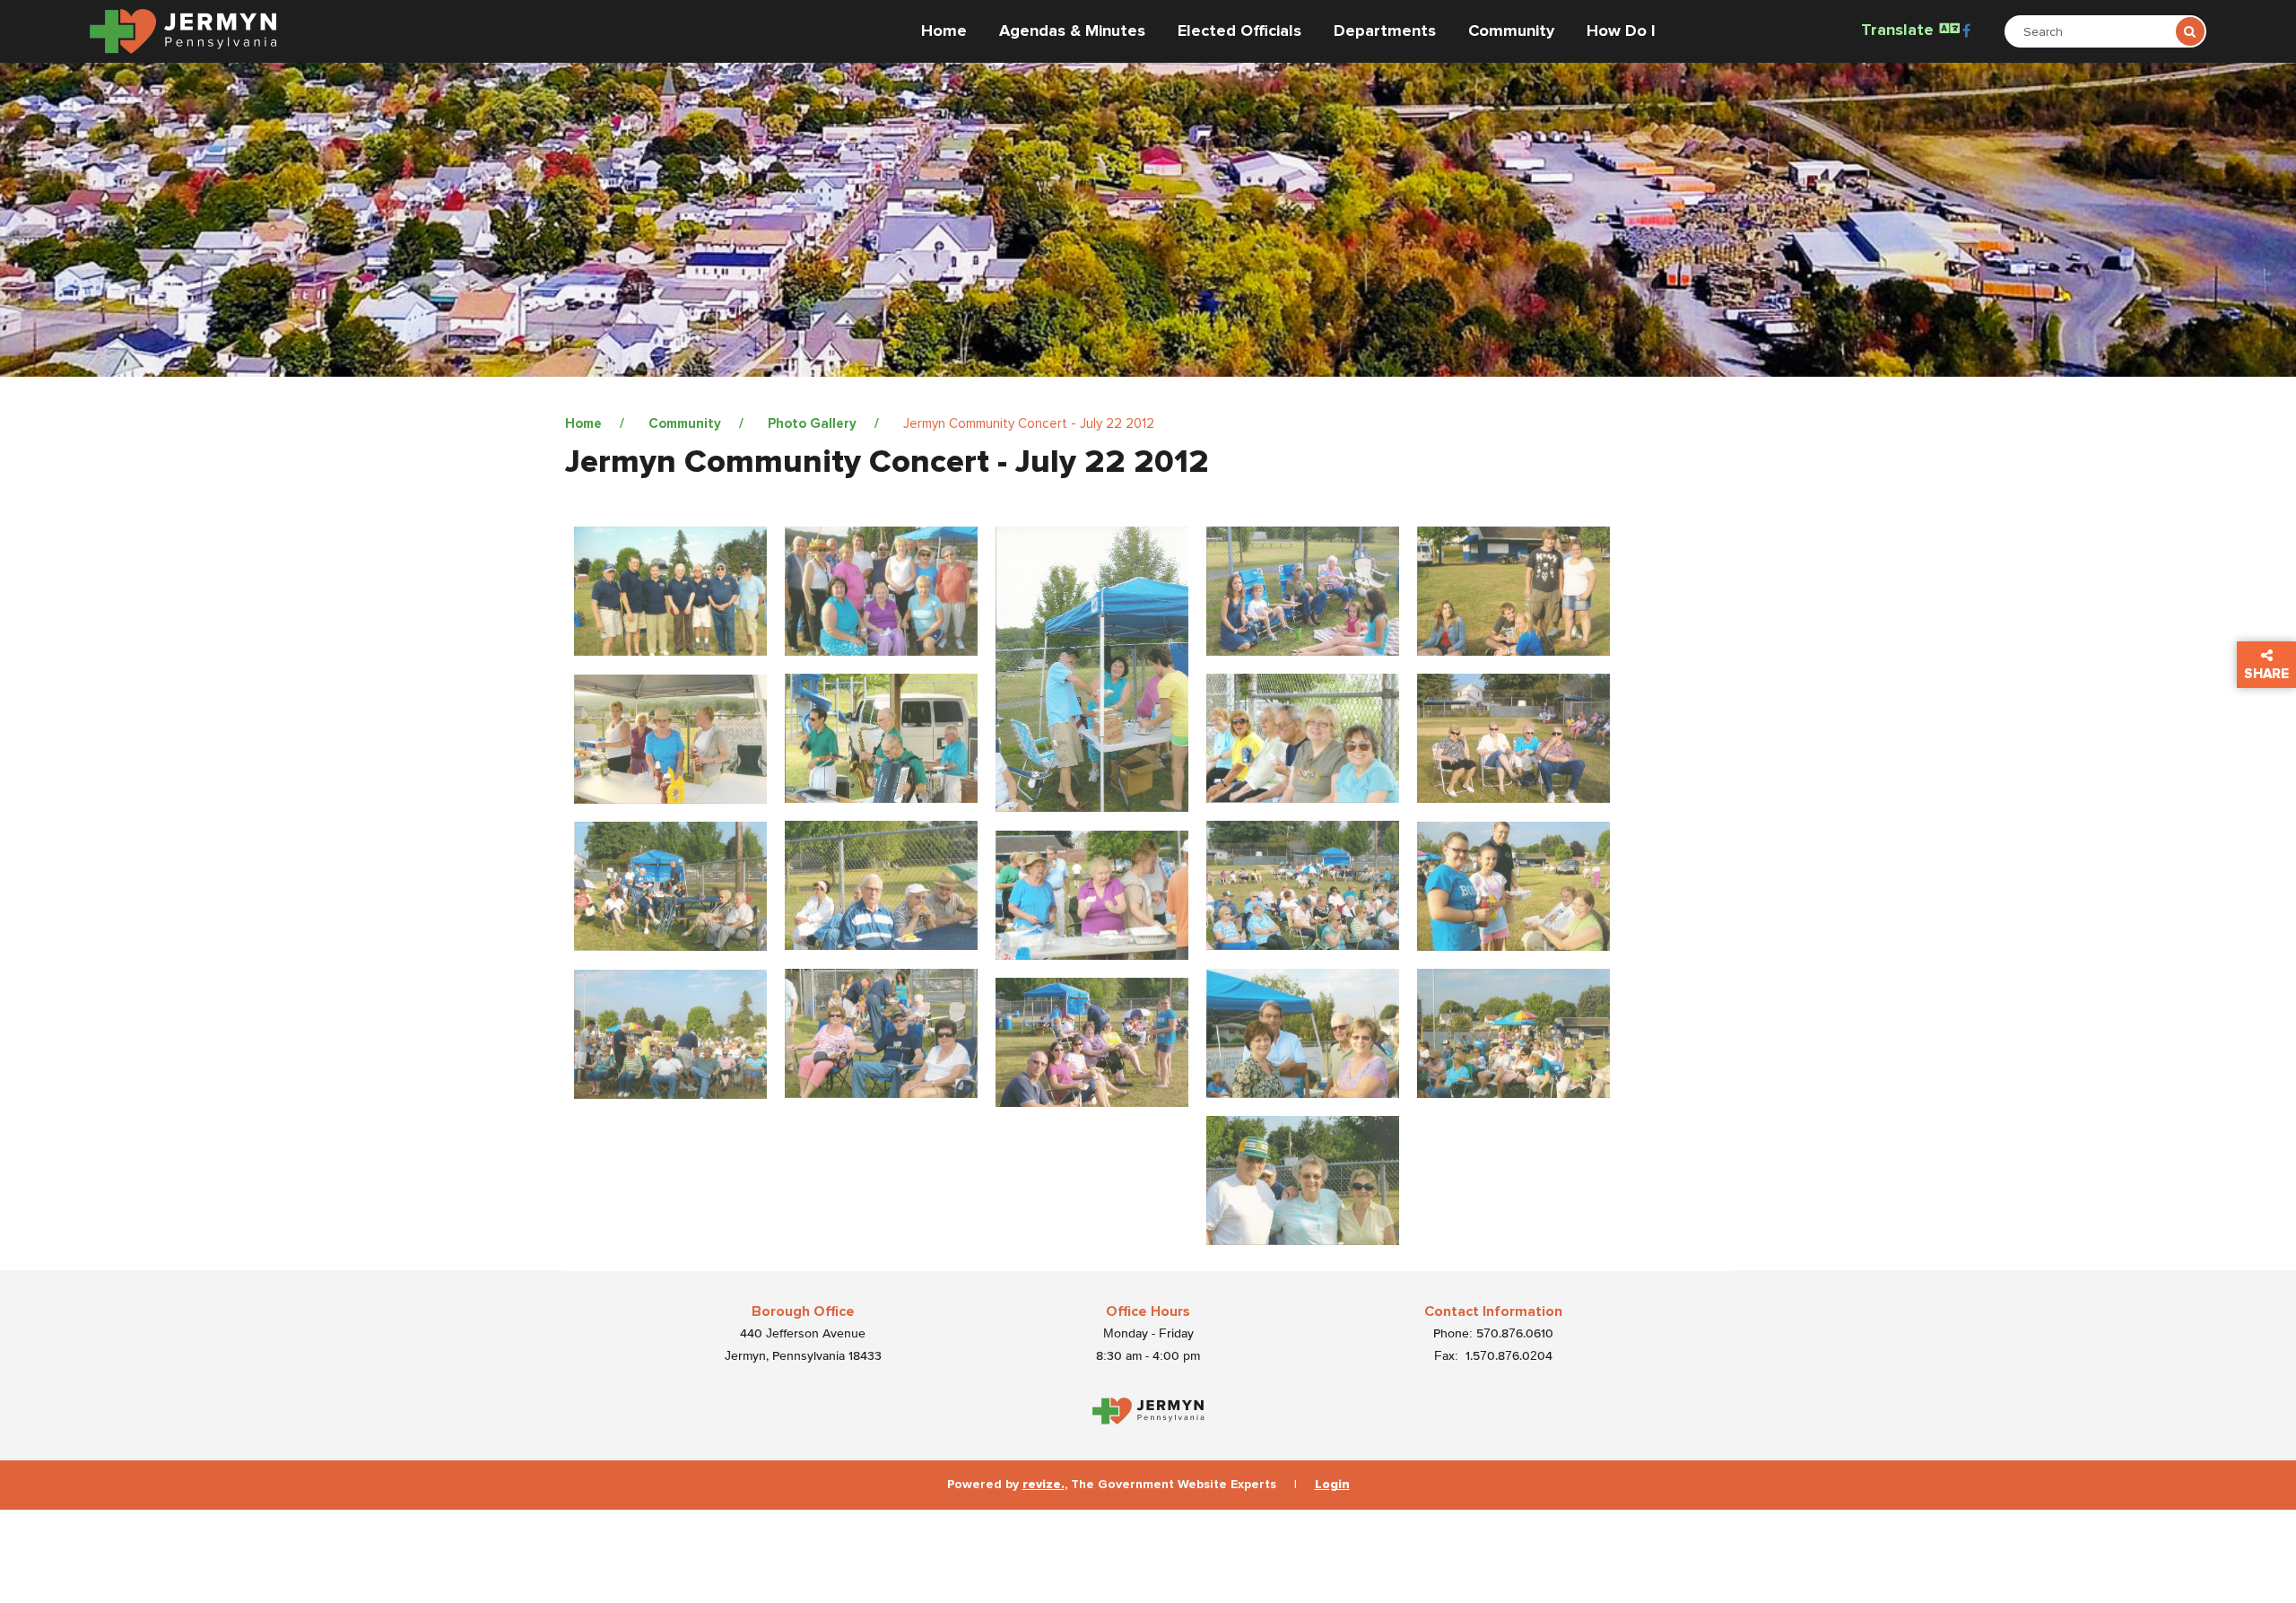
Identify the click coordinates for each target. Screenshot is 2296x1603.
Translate (1900, 30)
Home (944, 31)
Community (1511, 31)
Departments (1385, 31)
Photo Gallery (812, 424)
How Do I (1621, 31)
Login (1332, 1485)
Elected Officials (1239, 31)
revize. (1044, 1485)
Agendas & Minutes (1072, 31)
